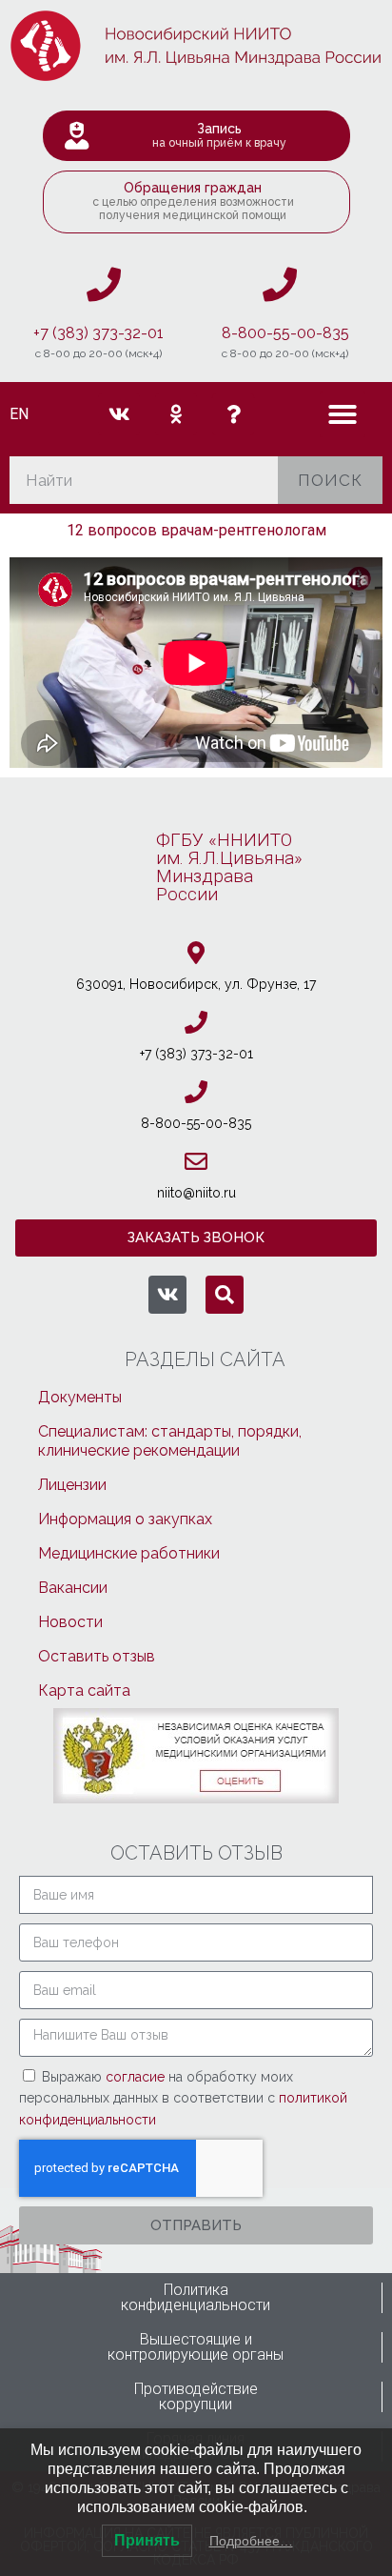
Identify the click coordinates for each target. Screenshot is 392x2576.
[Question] (233, 414)
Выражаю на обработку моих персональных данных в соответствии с (183, 2098)
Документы (80, 1397)
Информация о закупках (125, 1519)
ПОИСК (330, 480)
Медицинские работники (129, 1553)
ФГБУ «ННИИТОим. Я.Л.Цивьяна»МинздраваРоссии (229, 867)
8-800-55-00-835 (285, 333)
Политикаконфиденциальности (196, 2297)
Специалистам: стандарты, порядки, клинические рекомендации (170, 1441)
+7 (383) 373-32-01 (98, 333)
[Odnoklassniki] (176, 414)
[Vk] (119, 414)
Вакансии (73, 1588)
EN (19, 414)
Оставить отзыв (97, 1656)
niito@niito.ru (196, 1193)
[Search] (225, 1295)
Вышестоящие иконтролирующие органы (196, 2347)
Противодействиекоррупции (196, 2396)
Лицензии (72, 1485)
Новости (70, 1622)
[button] (343, 414)
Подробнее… (251, 2541)
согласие (137, 2077)
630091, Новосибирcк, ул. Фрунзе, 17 (196, 984)
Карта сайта (84, 1690)
